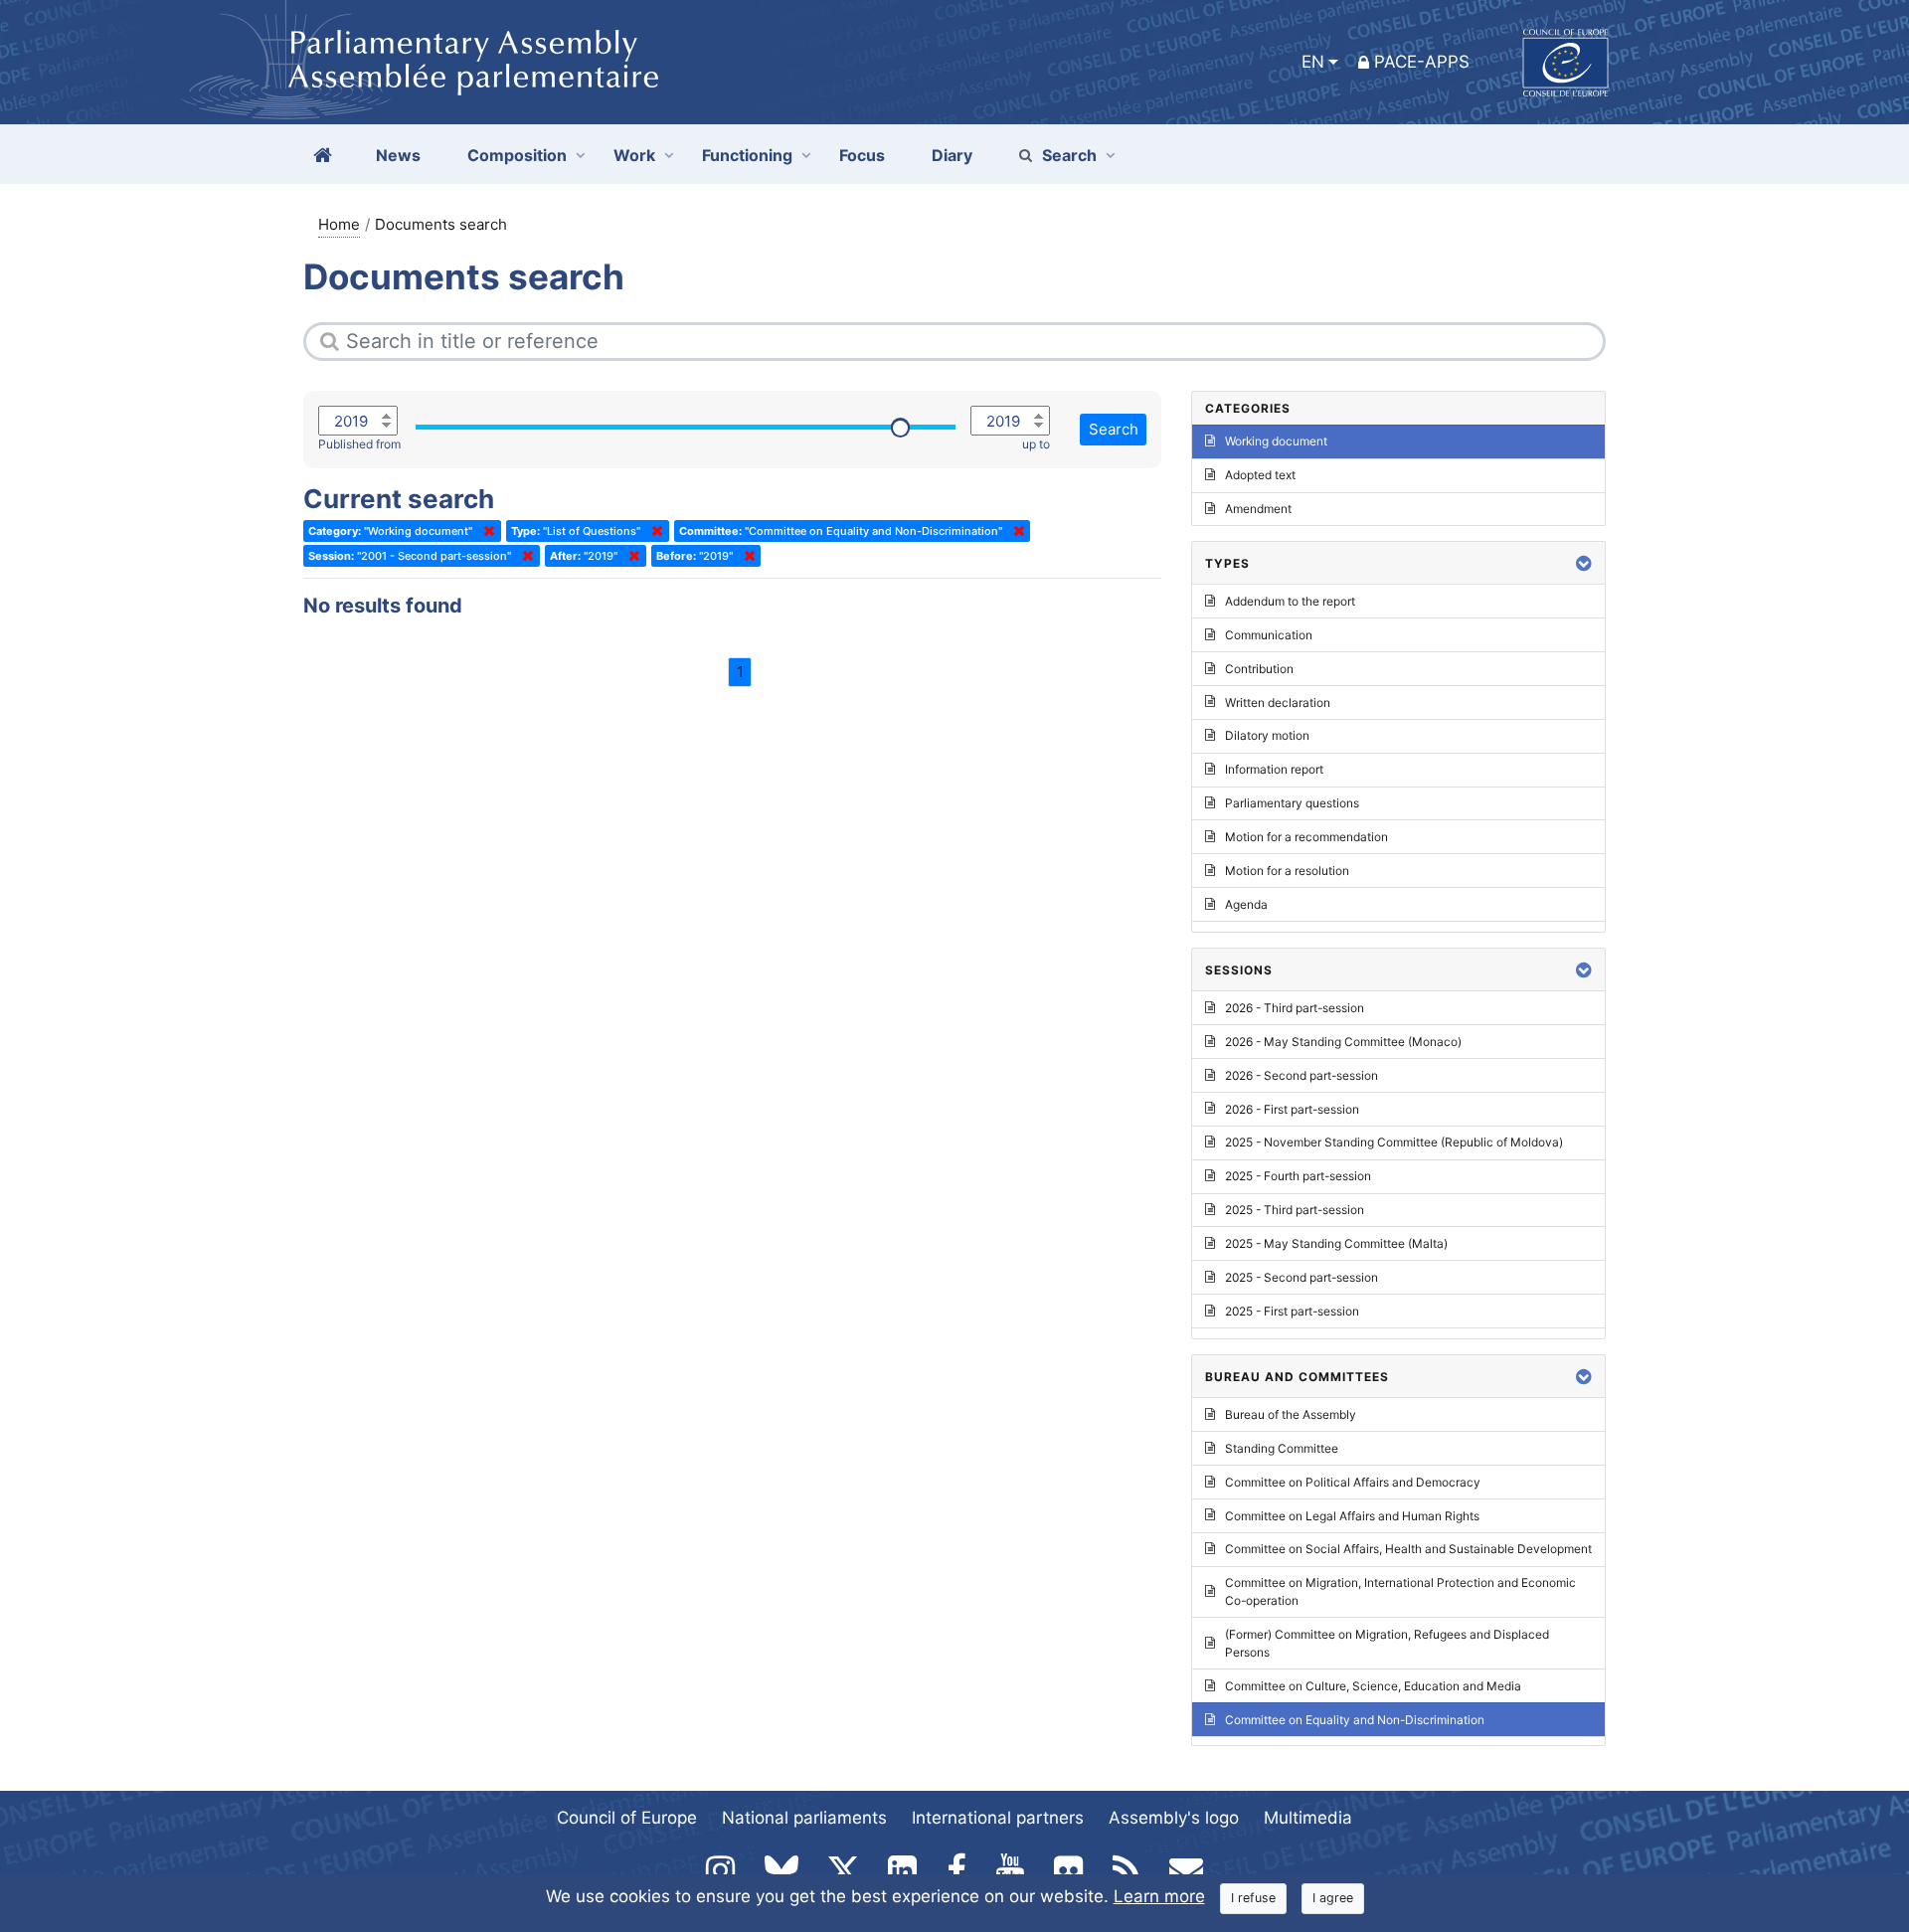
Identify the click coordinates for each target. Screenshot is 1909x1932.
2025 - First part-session (1292, 1311)
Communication (1269, 635)
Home (339, 224)
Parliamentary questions (1292, 803)
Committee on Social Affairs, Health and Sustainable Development (1408, 1549)
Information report (1274, 769)
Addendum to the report (1290, 601)
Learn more (1159, 1896)
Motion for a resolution (1287, 871)
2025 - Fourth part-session (1298, 1176)
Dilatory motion (1267, 735)
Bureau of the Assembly (1291, 1414)
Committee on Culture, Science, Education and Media (1373, 1686)
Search (1069, 155)
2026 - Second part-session (1302, 1075)
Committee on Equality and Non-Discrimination (1355, 1720)
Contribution (1259, 669)
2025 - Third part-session (1295, 1210)
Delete (485, 531)
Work (634, 155)
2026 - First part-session (1292, 1109)
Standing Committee (1282, 1448)
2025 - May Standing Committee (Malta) (1336, 1243)
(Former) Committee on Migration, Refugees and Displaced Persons (1387, 1643)
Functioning (747, 155)
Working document (1276, 441)
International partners (998, 1818)
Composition (517, 155)
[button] (1584, 563)
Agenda (1246, 904)
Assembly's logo (1174, 1818)
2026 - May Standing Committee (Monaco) (1343, 1042)
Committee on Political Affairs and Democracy (1353, 1482)
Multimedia (1308, 1818)
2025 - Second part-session (1302, 1277)
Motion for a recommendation (1306, 837)
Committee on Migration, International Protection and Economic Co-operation (1400, 1591)
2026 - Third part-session (1295, 1008)
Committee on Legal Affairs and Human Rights (1352, 1516)
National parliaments (804, 1818)
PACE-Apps (1422, 62)
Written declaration (1278, 703)
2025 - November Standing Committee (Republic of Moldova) (1394, 1142)
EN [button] (1313, 62)
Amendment (1258, 509)
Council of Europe (627, 1818)
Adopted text (1260, 475)
